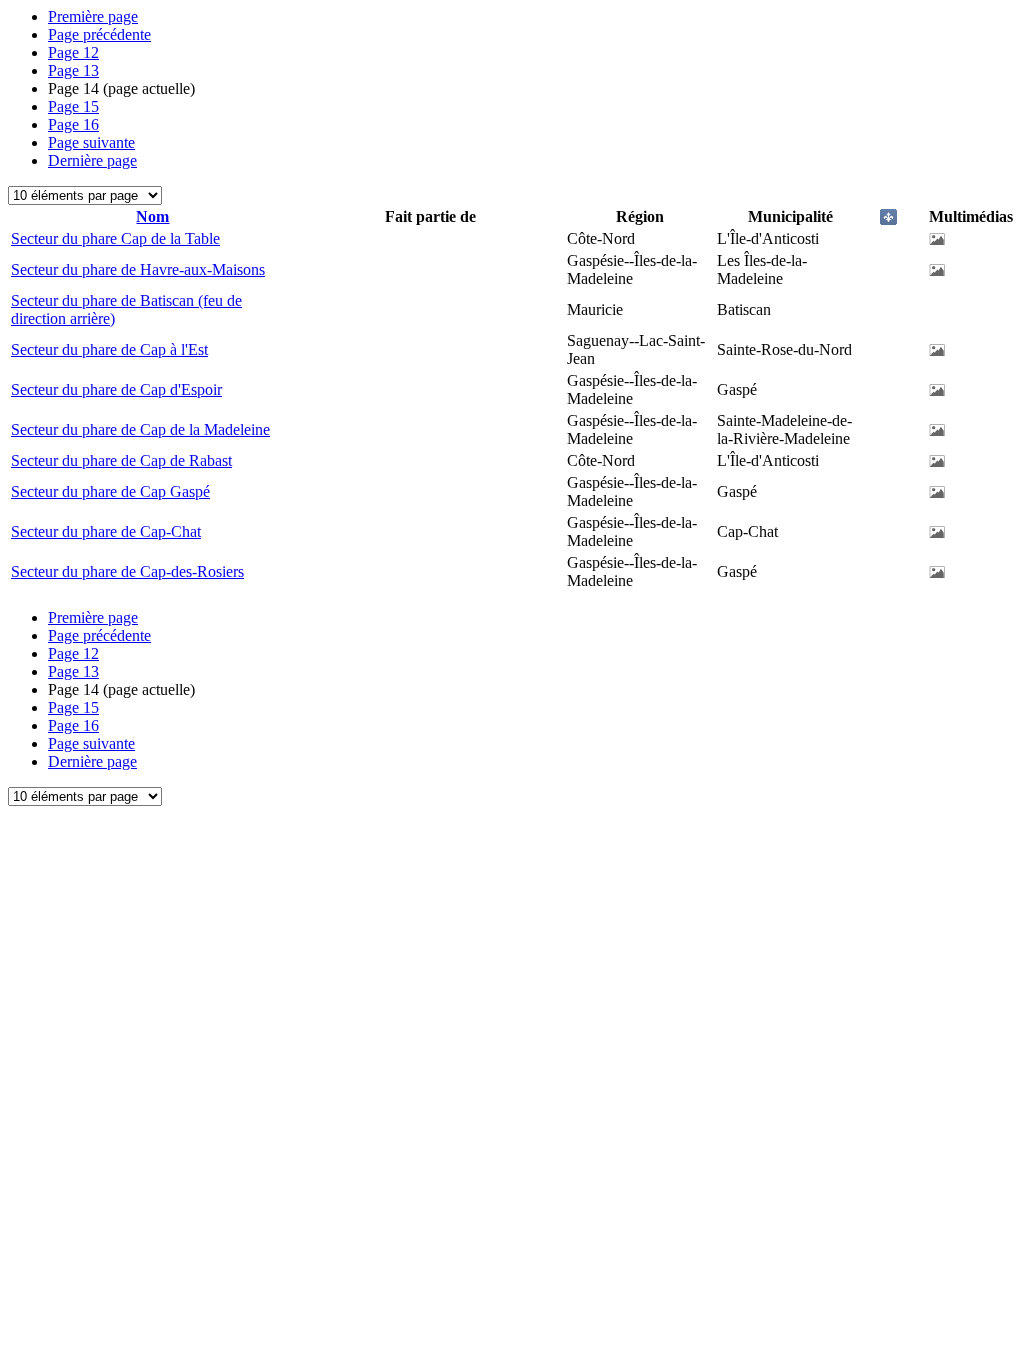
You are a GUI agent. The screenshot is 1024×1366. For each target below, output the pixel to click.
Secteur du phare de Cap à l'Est (109, 349)
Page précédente (99, 34)
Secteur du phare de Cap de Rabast (121, 460)
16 (73, 124)
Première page (93, 16)
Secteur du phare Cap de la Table (115, 238)
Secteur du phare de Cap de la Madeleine (140, 429)
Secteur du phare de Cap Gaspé (110, 491)
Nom (152, 216)
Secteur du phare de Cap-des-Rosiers (127, 571)
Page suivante (91, 142)
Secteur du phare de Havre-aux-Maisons (138, 269)
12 (73, 52)
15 (73, 106)
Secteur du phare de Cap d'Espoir (116, 389)
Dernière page (92, 160)
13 (73, 70)
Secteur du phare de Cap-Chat (106, 531)
